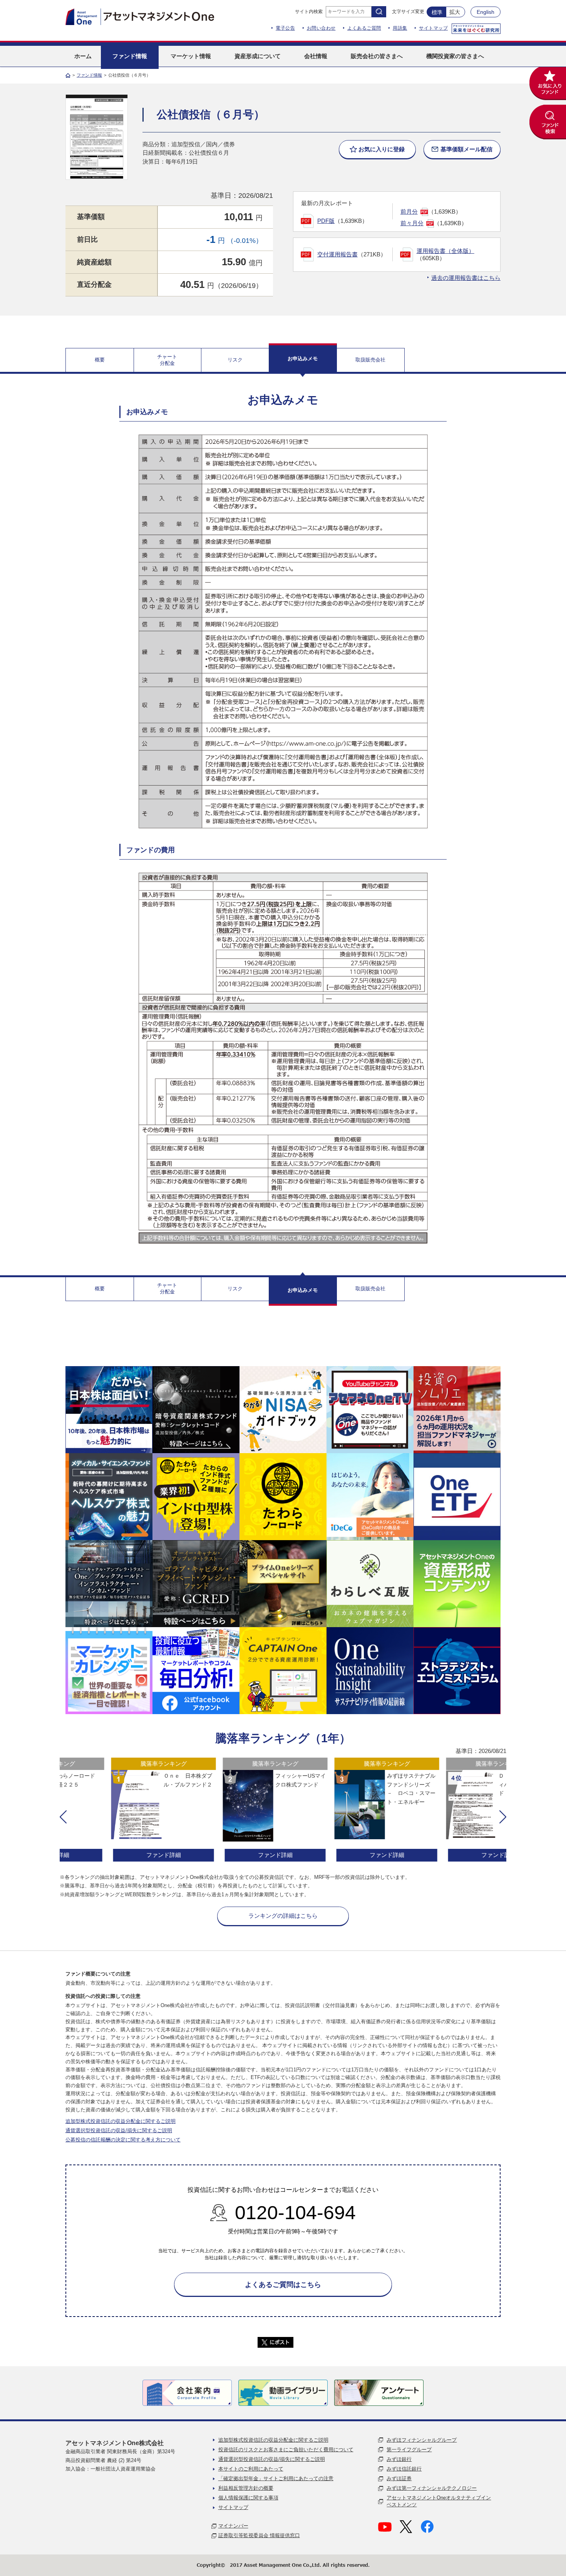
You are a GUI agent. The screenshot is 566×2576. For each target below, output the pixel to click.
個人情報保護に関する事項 (248, 2498)
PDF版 (326, 221)
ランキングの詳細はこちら (283, 1916)
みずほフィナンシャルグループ (422, 2440)
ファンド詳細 (116, 1855)
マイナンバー (233, 2526)
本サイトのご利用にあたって (251, 2469)
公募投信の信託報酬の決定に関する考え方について (123, 2140)
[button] (63, 1817)
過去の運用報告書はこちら (466, 278)
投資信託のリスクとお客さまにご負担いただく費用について (286, 2450)
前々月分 (412, 223)
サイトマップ (433, 28)
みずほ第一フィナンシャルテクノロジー (432, 2488)
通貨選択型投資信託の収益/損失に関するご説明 (119, 2130)
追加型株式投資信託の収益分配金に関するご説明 (121, 2121)
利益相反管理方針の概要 (246, 2488)
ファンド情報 (89, 75)
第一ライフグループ (409, 2450)
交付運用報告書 (337, 254)
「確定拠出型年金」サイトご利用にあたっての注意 (276, 2478)
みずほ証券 (399, 2478)
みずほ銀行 (399, 2459)
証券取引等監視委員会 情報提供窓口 (259, 2535)
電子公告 (285, 28)
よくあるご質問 (364, 28)
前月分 (409, 212)
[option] (116, 1811)
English (486, 12)
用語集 (400, 28)
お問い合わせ (321, 28)
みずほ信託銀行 (404, 2469)
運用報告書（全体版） (445, 251)
